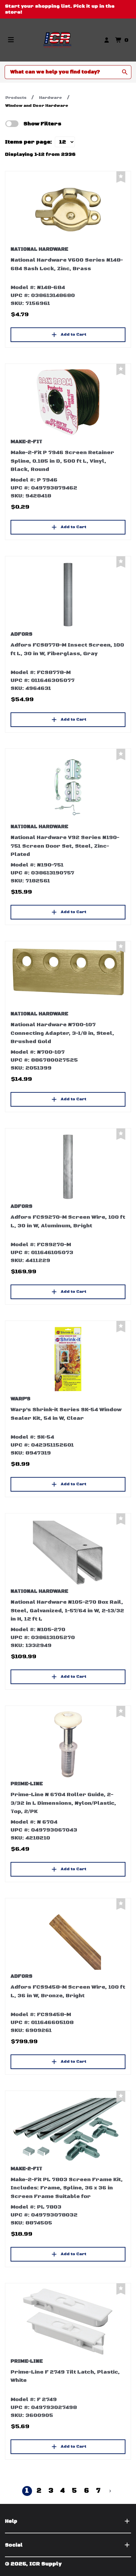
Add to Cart (73, 335)
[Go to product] (68, 210)
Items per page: (29, 142)
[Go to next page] (110, 2491)
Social (14, 2545)
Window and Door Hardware (37, 106)
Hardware (51, 98)
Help (11, 2521)
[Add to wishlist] (121, 177)
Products (16, 98)
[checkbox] (12, 124)
